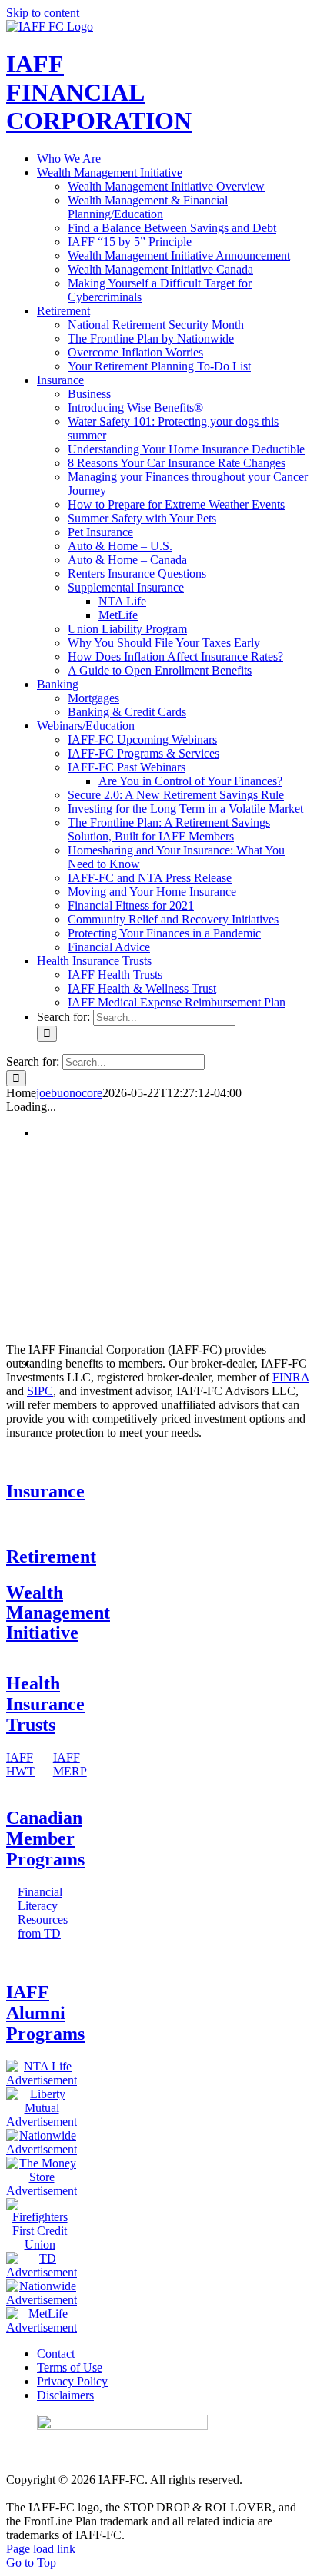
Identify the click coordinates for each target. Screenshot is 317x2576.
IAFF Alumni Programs (45, 2013)
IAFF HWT (20, 1764)
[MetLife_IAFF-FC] (42, 2327)
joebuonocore (69, 1093)
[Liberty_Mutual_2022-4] (42, 2122)
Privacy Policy (72, 2381)
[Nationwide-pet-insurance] (42, 2300)
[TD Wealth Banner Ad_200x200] (42, 2272)
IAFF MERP (70, 1764)
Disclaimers (65, 2395)
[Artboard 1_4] (42, 2191)
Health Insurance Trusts (45, 1704)
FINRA (291, 1377)
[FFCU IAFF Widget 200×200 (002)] (40, 2244)
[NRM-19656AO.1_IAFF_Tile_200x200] (42, 2149)
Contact (56, 2354)
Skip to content (43, 13)
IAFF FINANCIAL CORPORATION (99, 92)
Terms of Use (70, 2367)
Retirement (51, 1557)
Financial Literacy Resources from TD (43, 1913)
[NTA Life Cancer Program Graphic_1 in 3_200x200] (42, 2080)
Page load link (41, 2549)
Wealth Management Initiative (58, 1613)
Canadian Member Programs (45, 1838)
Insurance (45, 1491)
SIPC (40, 1391)
